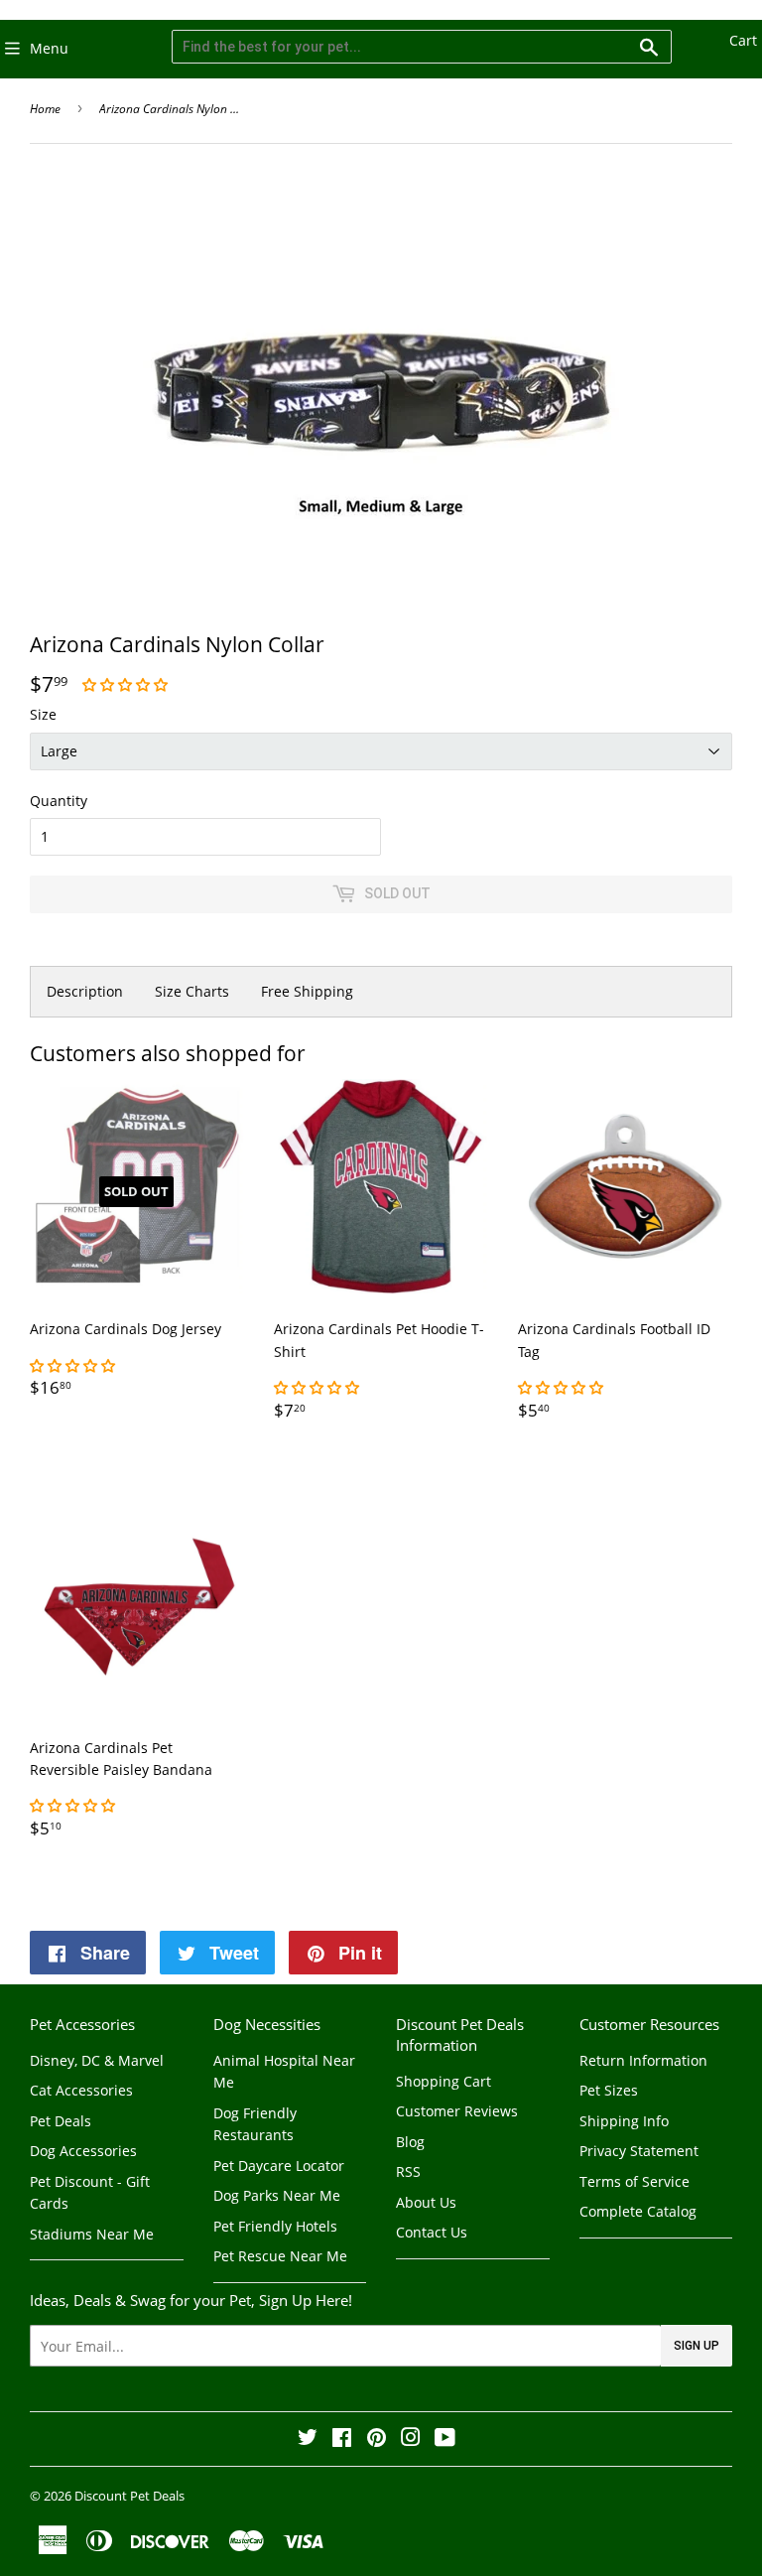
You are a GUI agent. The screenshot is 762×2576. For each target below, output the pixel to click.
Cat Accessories (81, 2090)
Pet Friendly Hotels (275, 2226)
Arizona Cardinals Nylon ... (169, 109)
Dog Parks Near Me (277, 2195)
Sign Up (697, 2346)
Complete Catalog (638, 2211)
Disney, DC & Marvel (97, 2060)
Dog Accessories (83, 2151)
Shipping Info (624, 2121)
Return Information (643, 2060)
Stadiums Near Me (92, 2234)
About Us (426, 2202)
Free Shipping (307, 991)
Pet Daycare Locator (279, 2166)
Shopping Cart (444, 2081)
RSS (408, 2171)
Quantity (59, 801)
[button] (127, 684)
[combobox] (422, 47)
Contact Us (432, 2232)
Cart (743, 40)
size (43, 714)
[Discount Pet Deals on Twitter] (308, 2440)
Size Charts (192, 991)
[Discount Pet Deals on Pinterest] (377, 2440)
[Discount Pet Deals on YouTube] (445, 2440)
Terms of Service (635, 2181)
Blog (410, 2142)
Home (45, 109)
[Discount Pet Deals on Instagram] (411, 2440)
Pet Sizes (609, 2090)
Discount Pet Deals (129, 2496)
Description (85, 991)
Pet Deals (61, 2121)
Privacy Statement (639, 2151)
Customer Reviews (457, 2111)
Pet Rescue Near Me (280, 2256)
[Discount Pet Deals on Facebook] (342, 2440)
